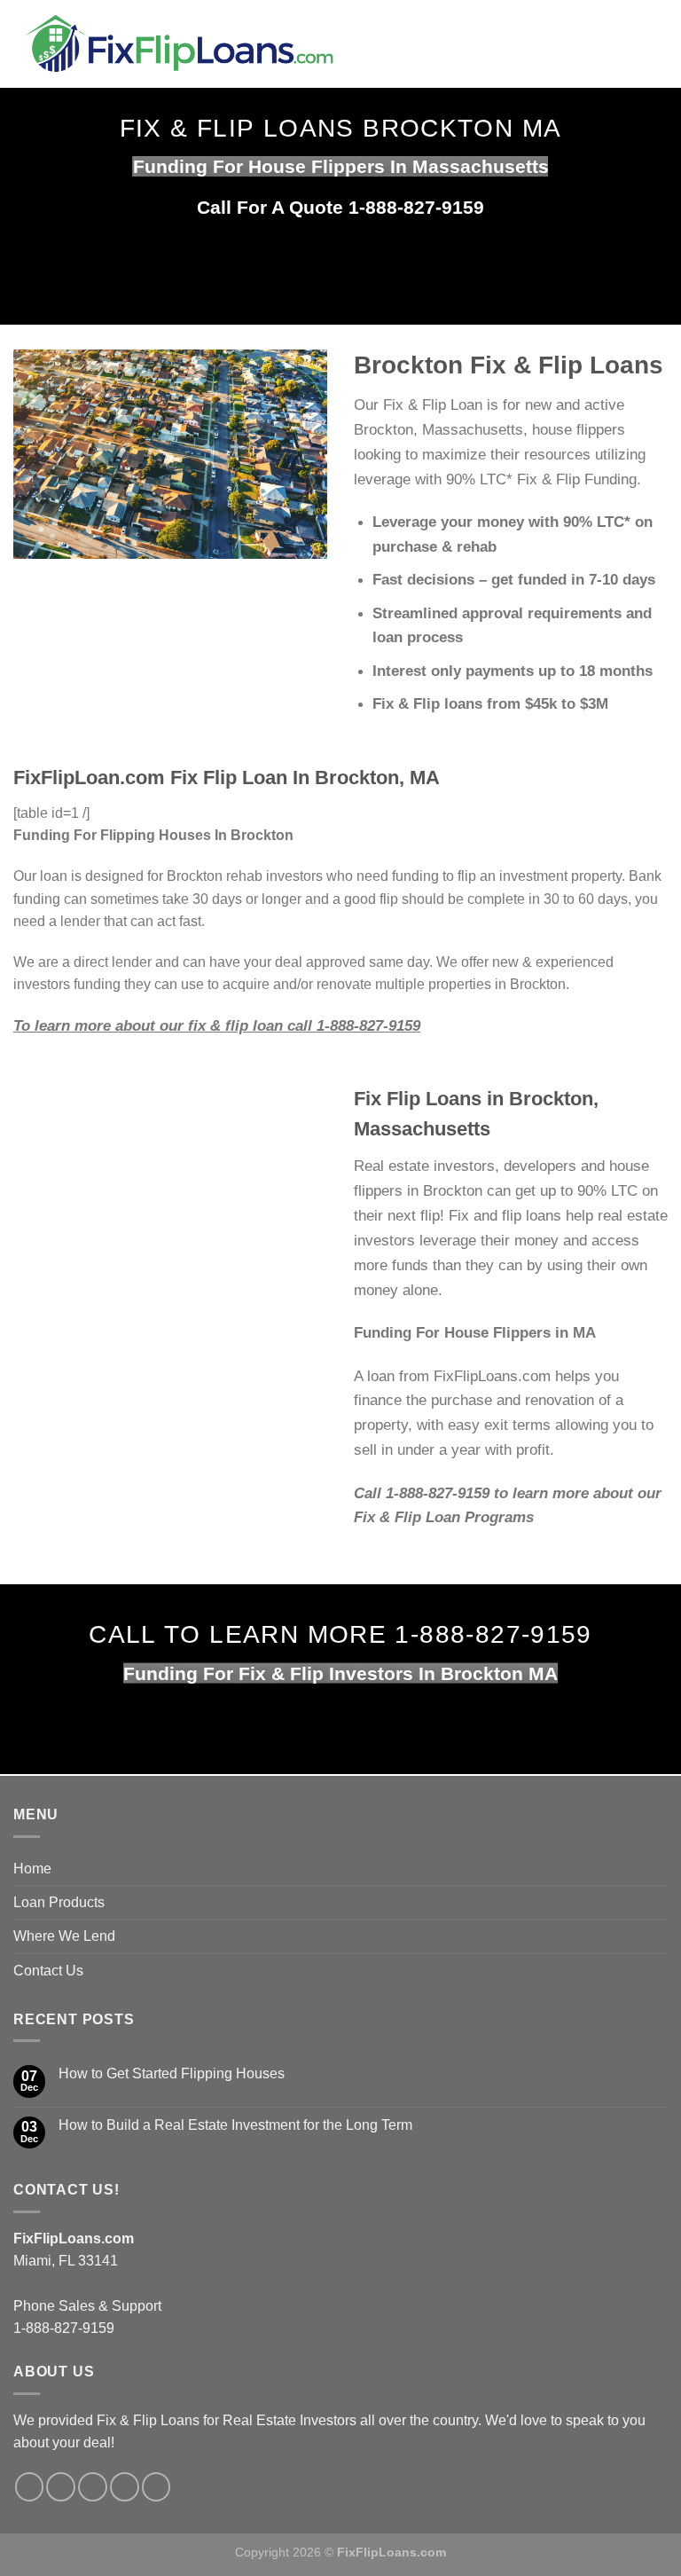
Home (32, 1869)
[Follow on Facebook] (30, 2487)
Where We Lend (64, 1936)
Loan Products (59, 1902)
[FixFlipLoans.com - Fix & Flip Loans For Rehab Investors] (276, 44)
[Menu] (576, 44)
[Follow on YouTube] (157, 2487)
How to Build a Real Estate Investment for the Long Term (235, 2125)
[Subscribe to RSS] (125, 2487)
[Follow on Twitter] (61, 2487)
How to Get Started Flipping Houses (172, 2073)
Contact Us (48, 1971)
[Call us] (93, 2487)
